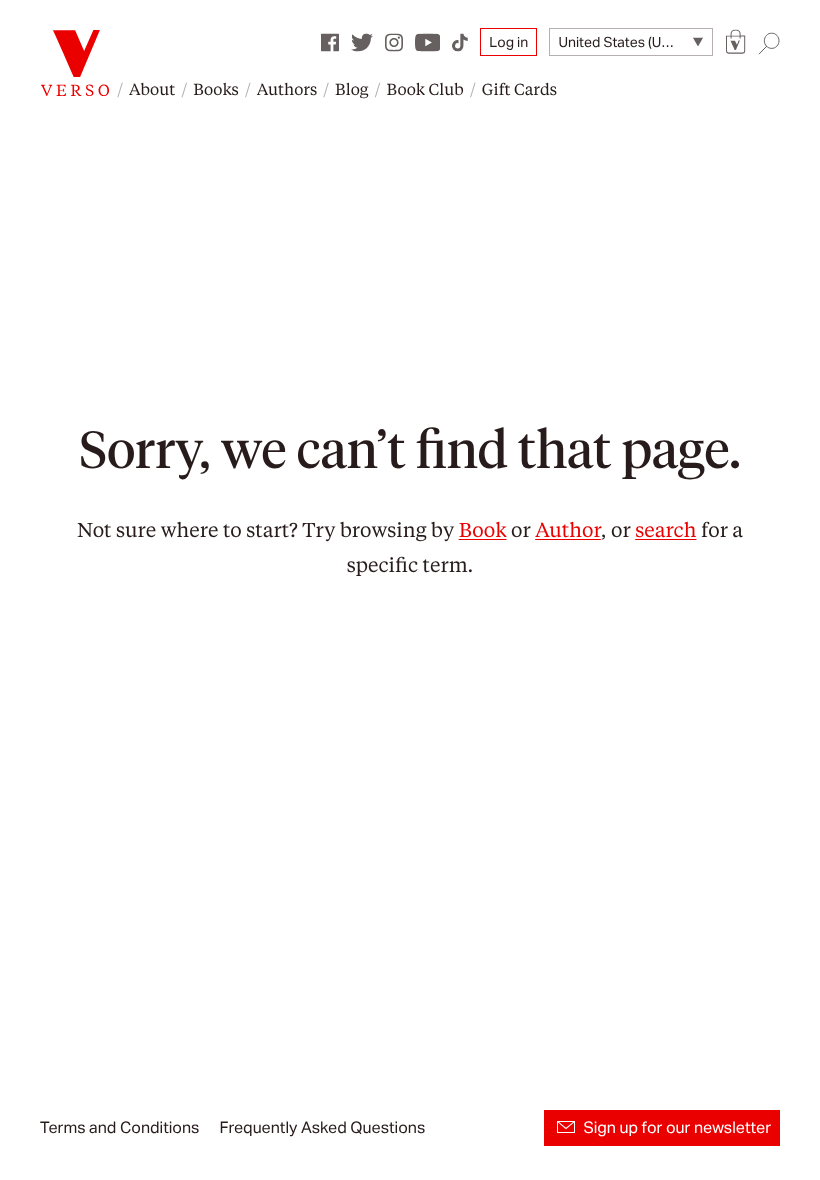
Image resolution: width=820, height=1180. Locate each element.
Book (483, 529)
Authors (287, 88)
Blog (351, 88)
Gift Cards (519, 88)
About (152, 88)
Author (568, 529)
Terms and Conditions (119, 1127)
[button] (736, 42)
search (665, 529)
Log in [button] (508, 42)
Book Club (425, 88)
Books (216, 88)
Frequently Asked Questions (322, 1127)
